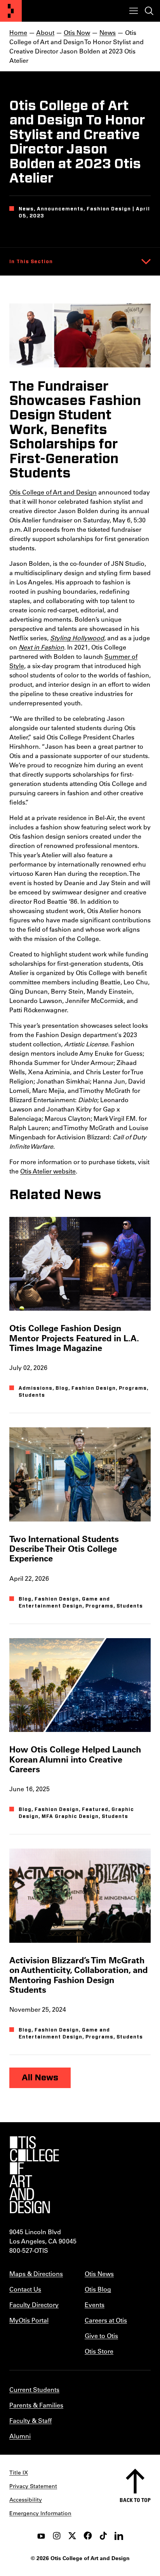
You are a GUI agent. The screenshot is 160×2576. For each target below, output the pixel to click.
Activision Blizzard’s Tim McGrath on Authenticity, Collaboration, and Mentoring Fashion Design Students (78, 1975)
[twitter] (72, 2536)
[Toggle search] (149, 11)
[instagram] (57, 2536)
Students (32, 1395)
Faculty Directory (34, 2305)
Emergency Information (40, 2513)
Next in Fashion (41, 647)
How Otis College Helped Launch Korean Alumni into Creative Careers (75, 1759)
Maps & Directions (36, 2274)
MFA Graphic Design (70, 1816)
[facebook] (88, 2536)
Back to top (135, 2500)
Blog (62, 1388)
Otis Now (77, 32)
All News (40, 2078)
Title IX (19, 2473)
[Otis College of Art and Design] (11, 11)
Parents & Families (36, 2405)
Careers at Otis (106, 2320)
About (45, 32)
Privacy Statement (33, 2486)
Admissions (36, 1388)
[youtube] (41, 2536)
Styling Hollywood (77, 638)
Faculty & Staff (30, 2420)
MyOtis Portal (29, 2320)
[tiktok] (103, 2536)
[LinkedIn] (119, 2536)
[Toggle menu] (134, 11)
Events (95, 2305)
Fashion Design (94, 1388)
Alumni (20, 2436)
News (108, 32)
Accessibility (26, 2500)
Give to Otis (101, 2336)
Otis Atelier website (48, 1171)
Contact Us (25, 2289)
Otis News (99, 2274)
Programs (133, 1388)
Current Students (34, 2389)
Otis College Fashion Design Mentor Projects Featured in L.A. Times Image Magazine (74, 1338)
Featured (95, 1809)
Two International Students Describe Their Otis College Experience (64, 1549)
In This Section (31, 262)
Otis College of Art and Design (53, 492)
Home (18, 32)
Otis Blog (98, 2289)
